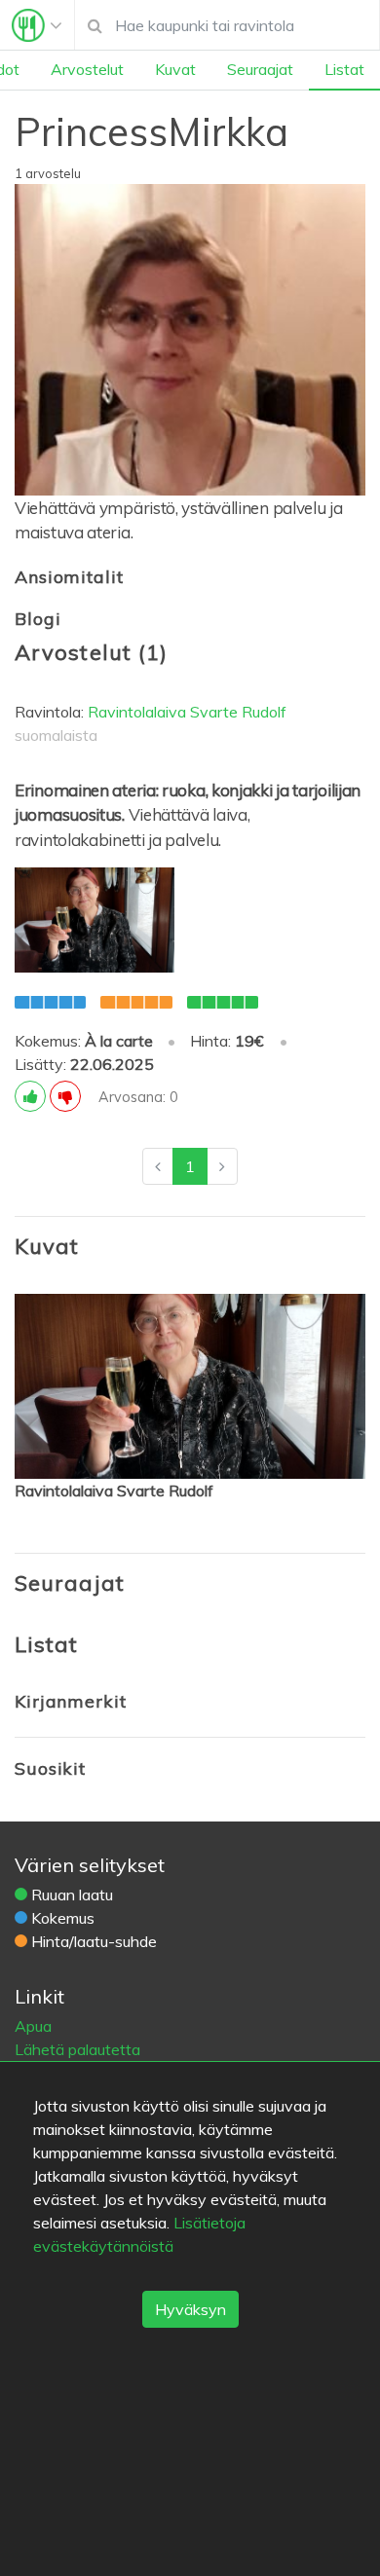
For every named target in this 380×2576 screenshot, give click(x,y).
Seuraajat (260, 69)
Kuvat (175, 69)
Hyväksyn (190, 2309)
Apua (33, 2026)
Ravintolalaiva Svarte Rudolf (187, 712)
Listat (344, 69)
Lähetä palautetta (77, 2049)
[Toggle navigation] (37, 25)
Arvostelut (87, 69)
